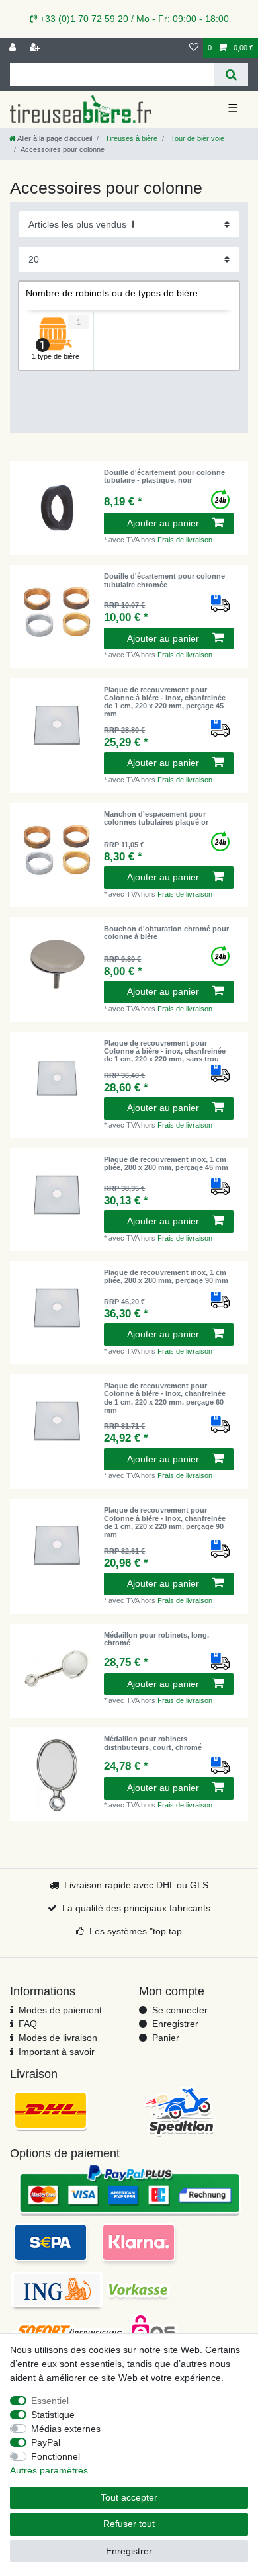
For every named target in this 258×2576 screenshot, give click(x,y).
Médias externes (66, 2429)
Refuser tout (129, 2524)
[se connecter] (14, 48)
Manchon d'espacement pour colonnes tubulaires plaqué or (156, 818)
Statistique (53, 2415)
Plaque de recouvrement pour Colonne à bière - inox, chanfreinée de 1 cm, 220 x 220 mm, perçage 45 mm (165, 702)
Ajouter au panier (163, 523)
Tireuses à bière (130, 138)
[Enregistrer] (36, 48)
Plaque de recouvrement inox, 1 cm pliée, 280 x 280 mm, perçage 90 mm (166, 1276)
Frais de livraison (185, 540)
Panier (166, 2038)
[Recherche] (231, 74)
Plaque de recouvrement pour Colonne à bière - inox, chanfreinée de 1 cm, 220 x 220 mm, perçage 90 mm (165, 1522)
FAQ (28, 2024)
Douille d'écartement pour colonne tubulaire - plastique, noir (164, 476)
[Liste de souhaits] (194, 48)
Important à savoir (57, 2052)
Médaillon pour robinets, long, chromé (156, 1639)
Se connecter (180, 2010)
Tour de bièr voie (196, 138)
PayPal (46, 2442)
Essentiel (50, 2401)
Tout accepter (129, 2497)
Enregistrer (175, 2024)
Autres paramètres (49, 2470)
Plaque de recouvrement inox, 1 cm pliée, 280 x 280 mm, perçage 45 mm (166, 1163)
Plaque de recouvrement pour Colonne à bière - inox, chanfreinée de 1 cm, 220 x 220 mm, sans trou (165, 1051)
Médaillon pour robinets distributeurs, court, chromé (153, 1743)
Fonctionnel (56, 2456)
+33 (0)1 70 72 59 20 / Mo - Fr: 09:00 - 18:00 (133, 19)
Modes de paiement (60, 2010)
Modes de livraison (58, 2038)
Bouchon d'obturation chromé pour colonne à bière (166, 933)
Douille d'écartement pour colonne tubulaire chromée (164, 580)
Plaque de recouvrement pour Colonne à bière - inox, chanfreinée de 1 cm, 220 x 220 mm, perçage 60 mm (165, 1398)
